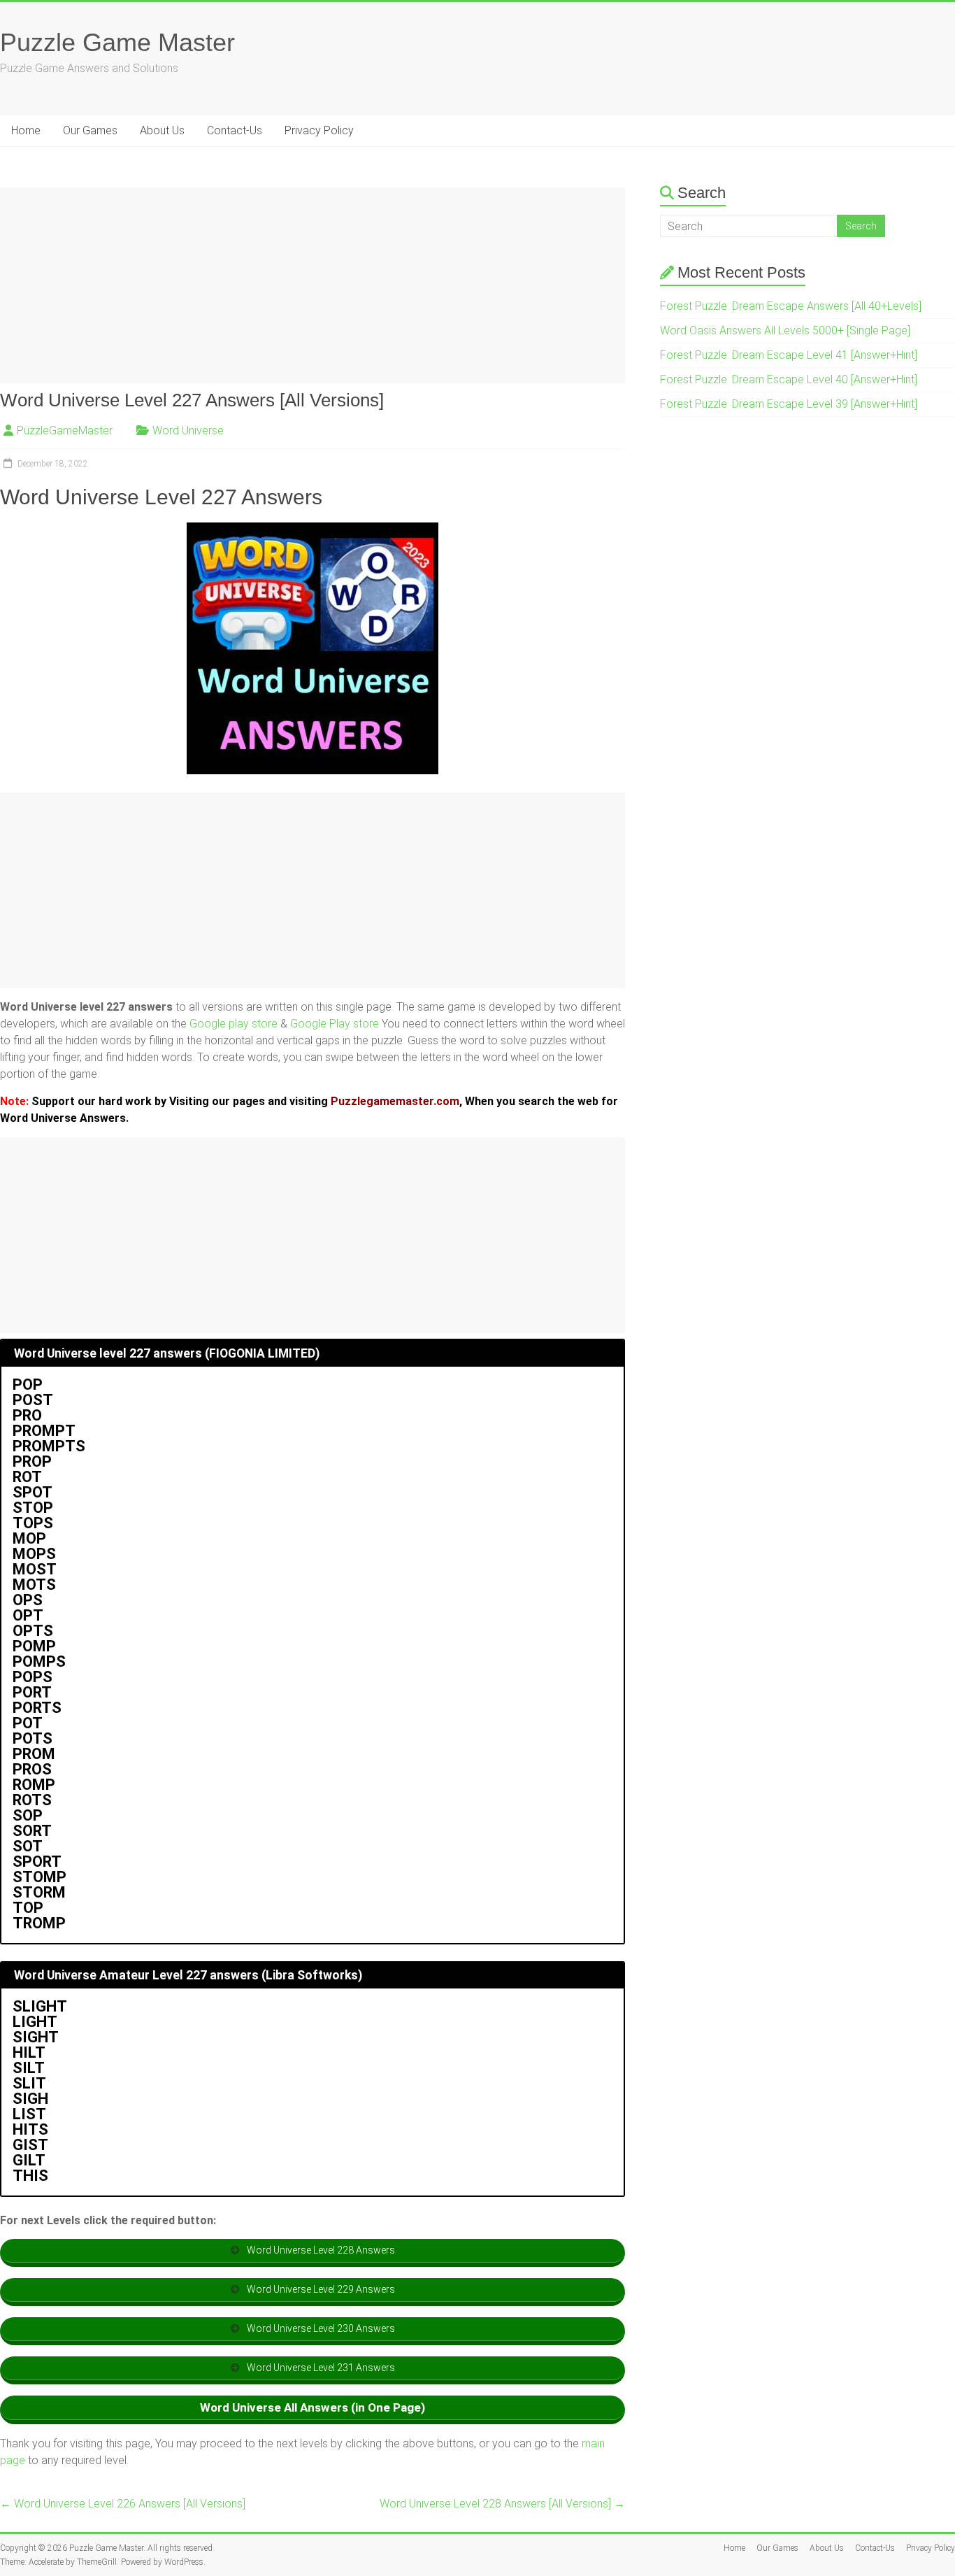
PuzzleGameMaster (65, 430)
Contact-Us (235, 130)
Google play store (234, 1024)
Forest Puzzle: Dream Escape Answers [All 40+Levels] (791, 306)
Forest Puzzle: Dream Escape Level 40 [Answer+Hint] (789, 379)
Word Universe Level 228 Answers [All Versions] (502, 2504)
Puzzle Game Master (117, 42)
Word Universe (188, 430)
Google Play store (335, 1024)
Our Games (90, 130)
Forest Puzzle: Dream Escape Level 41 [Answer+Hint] (789, 355)
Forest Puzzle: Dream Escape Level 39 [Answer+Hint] (789, 404)
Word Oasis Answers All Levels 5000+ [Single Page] (785, 330)
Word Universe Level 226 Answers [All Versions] (123, 2504)
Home (26, 130)
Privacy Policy (319, 130)
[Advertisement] (313, 285)
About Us (162, 130)
